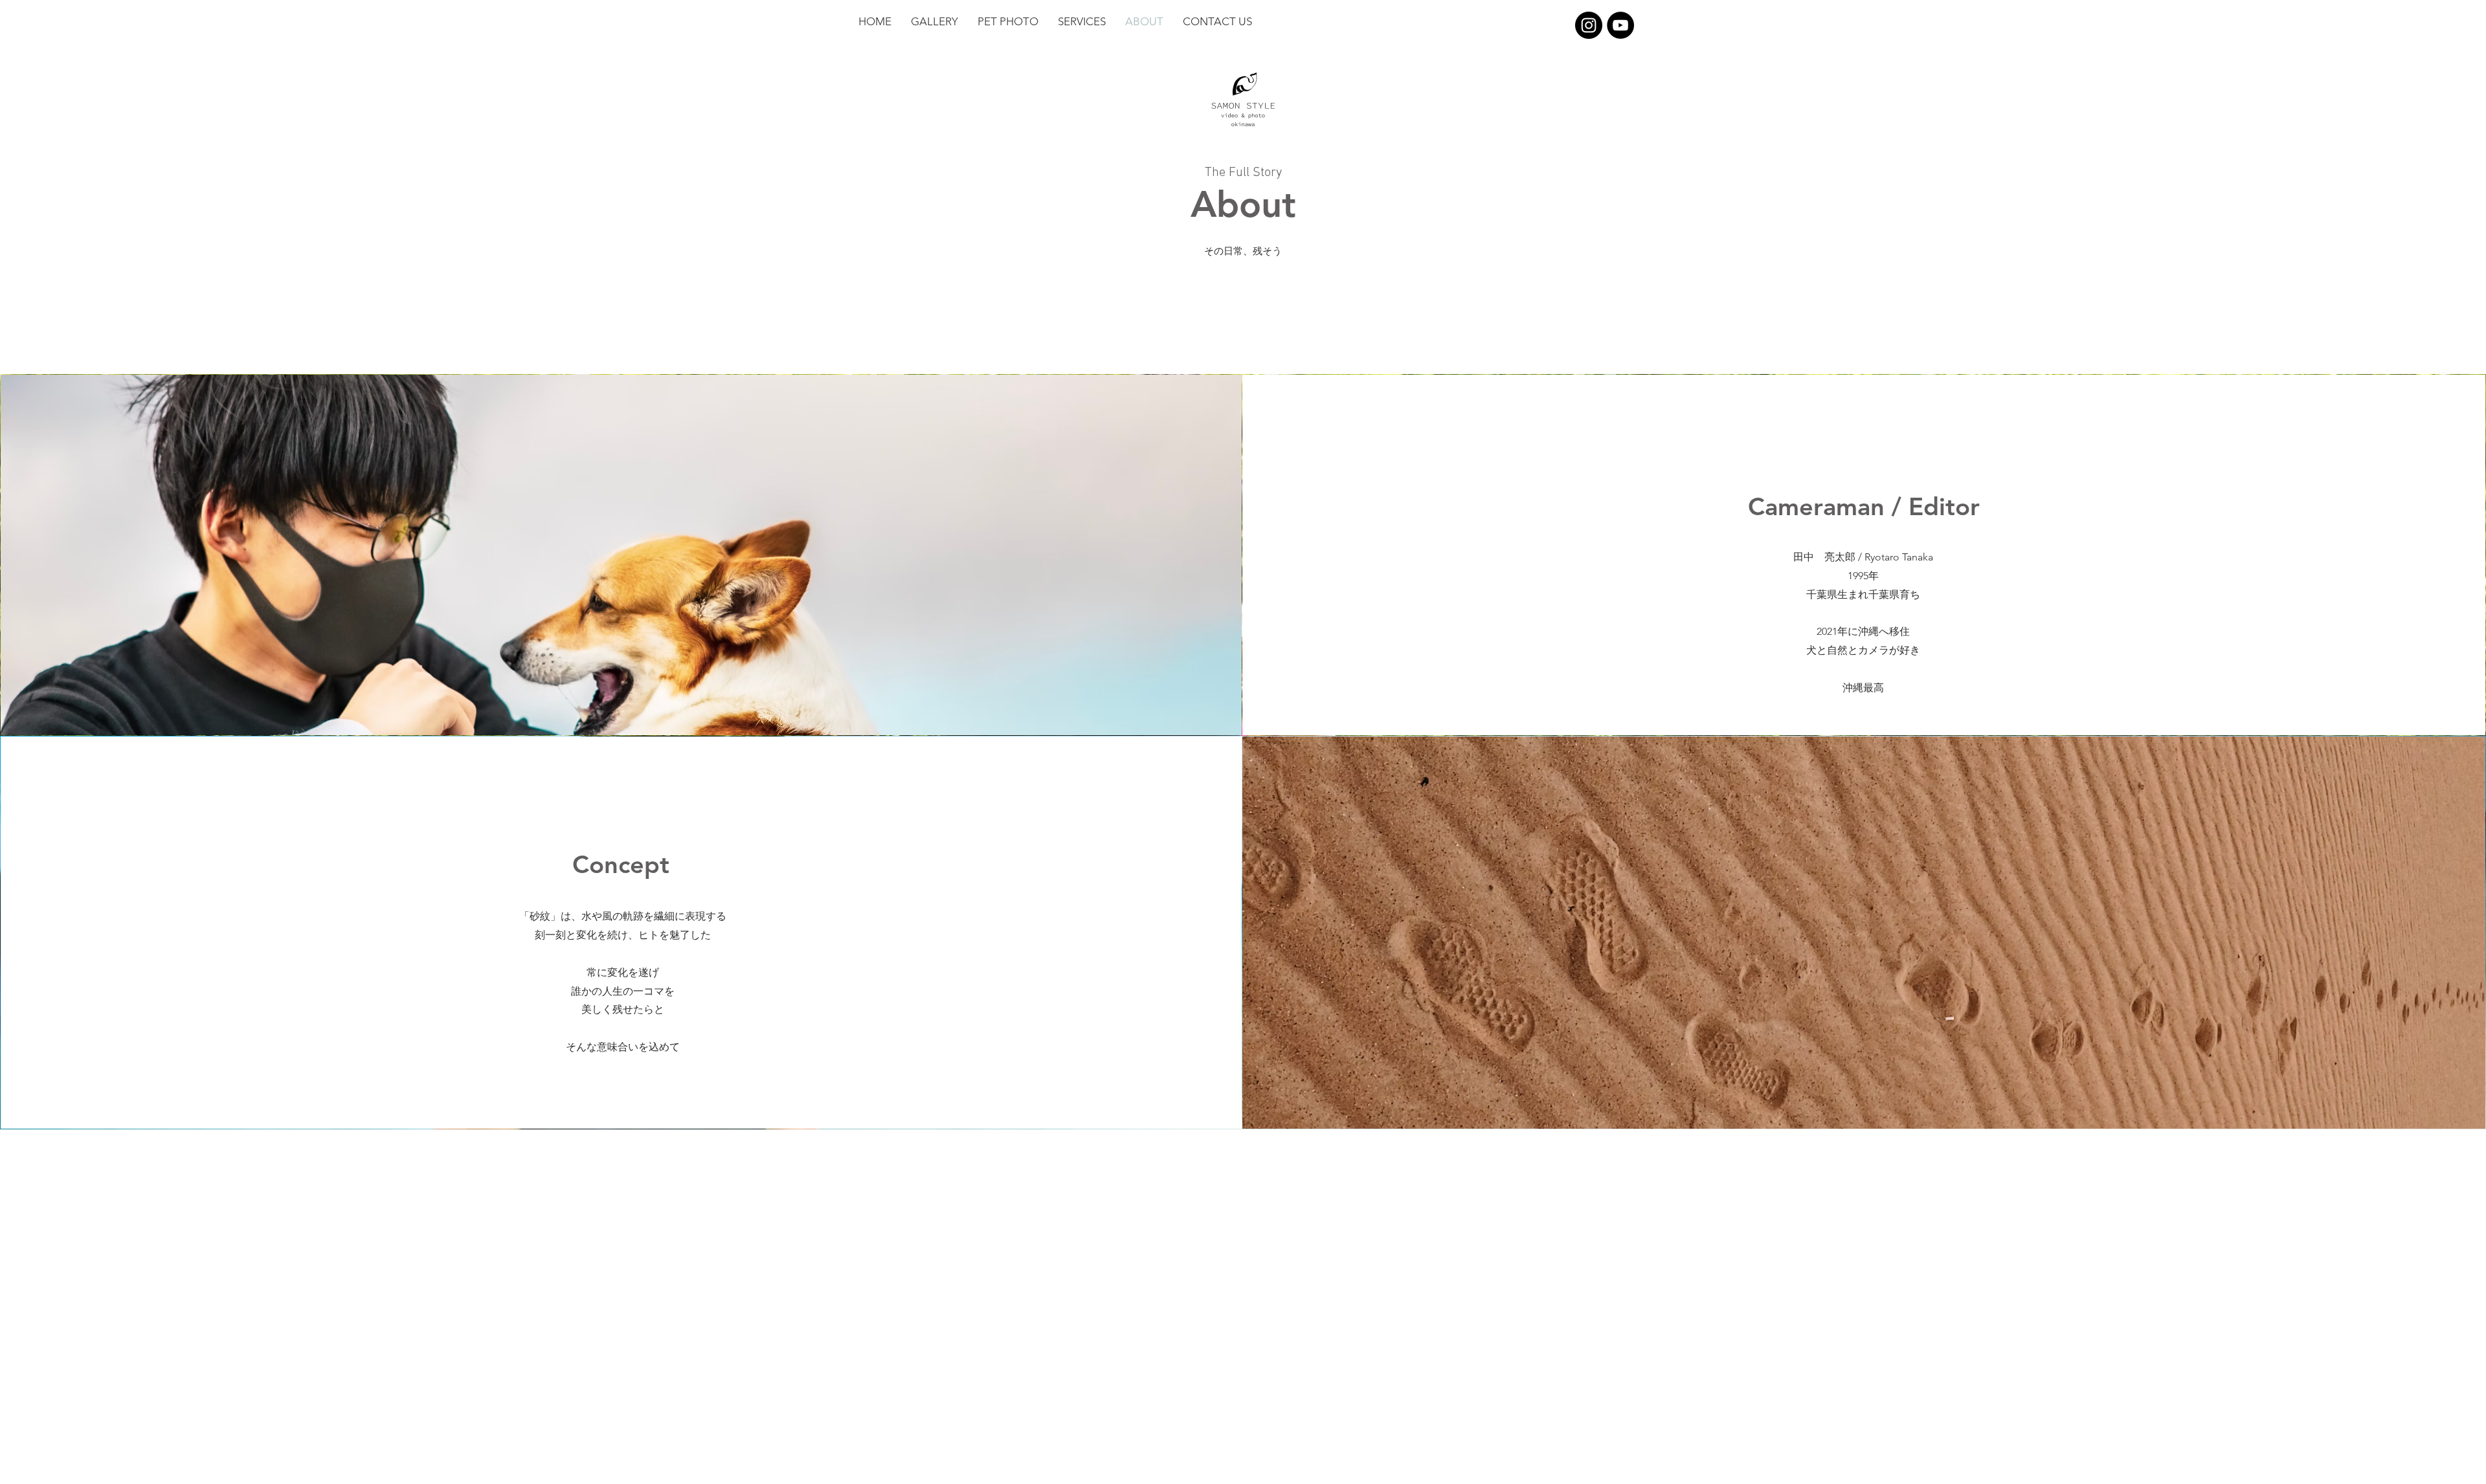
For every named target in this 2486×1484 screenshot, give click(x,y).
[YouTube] (1620, 25)
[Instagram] (1589, 25)
